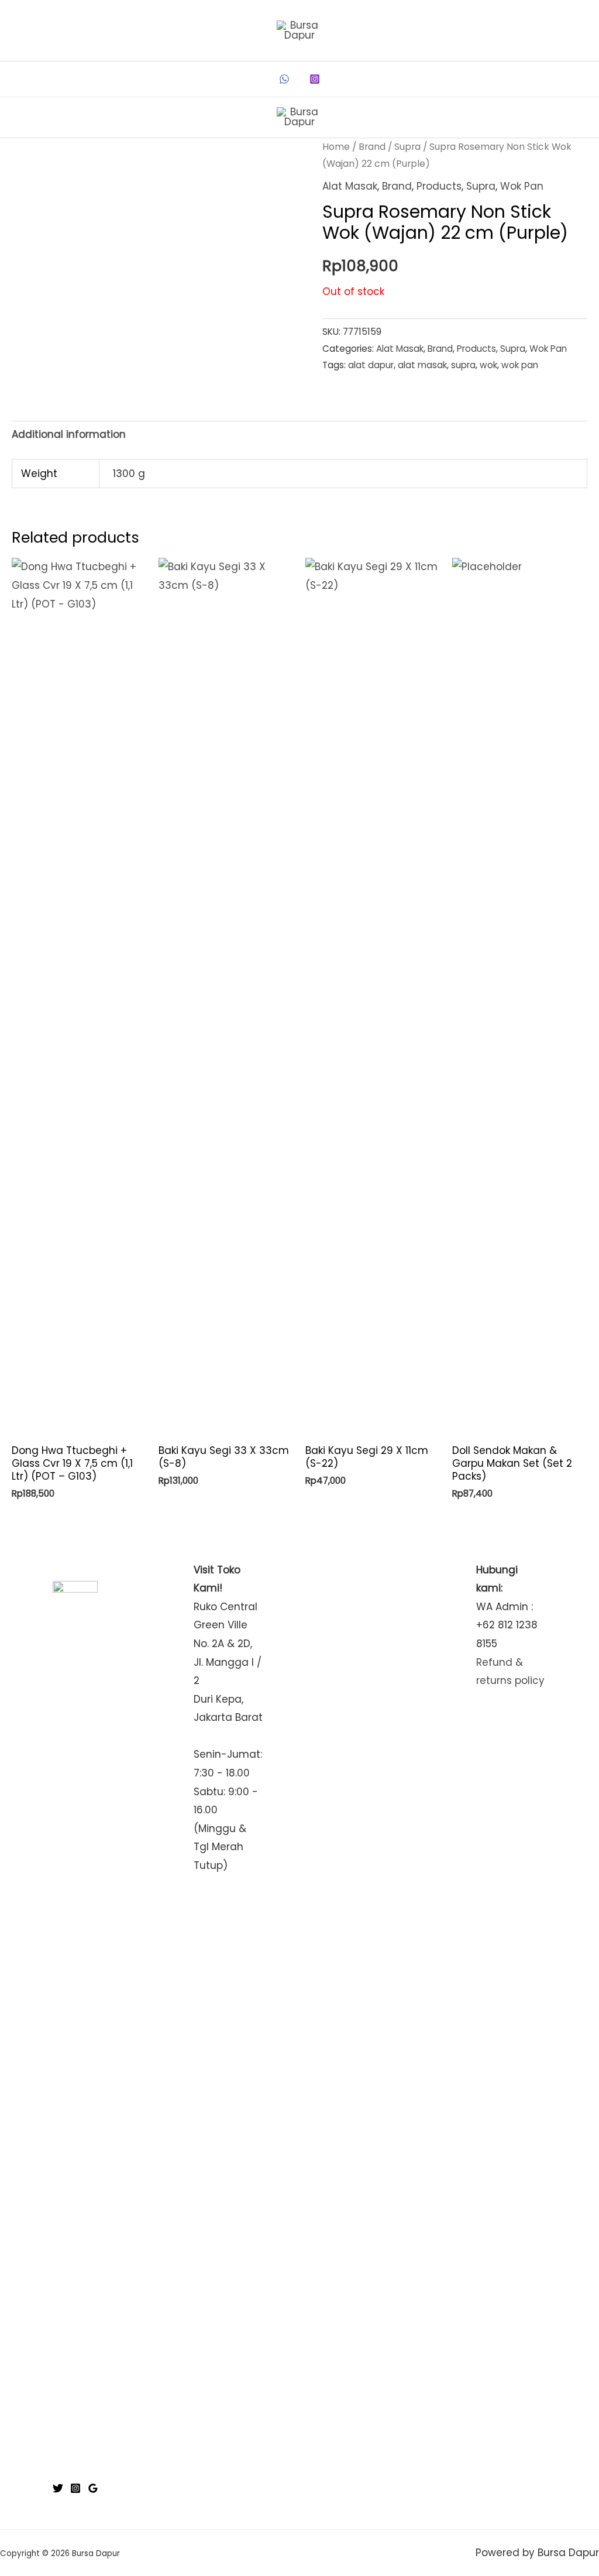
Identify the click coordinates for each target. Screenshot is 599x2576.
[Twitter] (58, 2488)
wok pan (520, 365)
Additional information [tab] (69, 434)
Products (439, 186)
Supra (407, 147)
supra (463, 365)
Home (336, 147)
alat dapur (371, 365)
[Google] (93, 2488)
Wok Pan (522, 186)
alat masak (422, 365)
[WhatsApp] (284, 79)
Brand (372, 147)
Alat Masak (350, 186)
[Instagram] (315, 79)
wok (488, 365)
